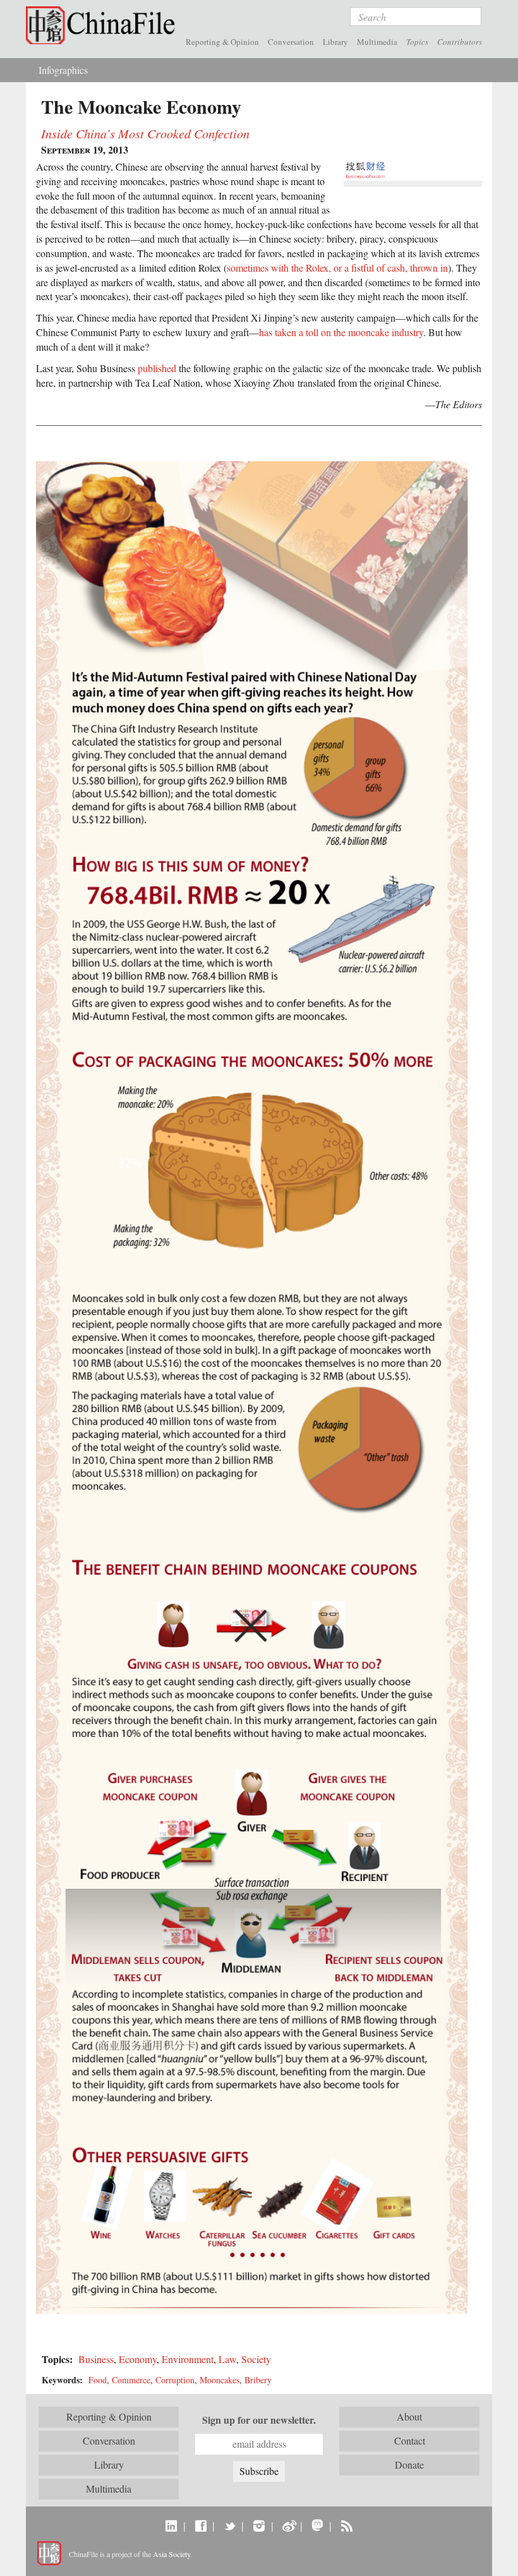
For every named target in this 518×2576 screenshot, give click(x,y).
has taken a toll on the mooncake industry (341, 332)
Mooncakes (220, 2380)
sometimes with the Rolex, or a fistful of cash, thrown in (337, 268)
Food (98, 2380)
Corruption (175, 2380)
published (157, 368)
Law (227, 2359)
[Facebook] (201, 2525)
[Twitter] (230, 2525)
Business (96, 2359)
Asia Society (172, 2554)
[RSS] (346, 2525)
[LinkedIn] (172, 2525)
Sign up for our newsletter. (259, 2420)
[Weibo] (288, 2525)
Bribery (258, 2380)
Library (335, 42)
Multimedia (377, 42)
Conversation (291, 42)
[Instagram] (259, 2525)
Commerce (131, 2380)
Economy (138, 2359)
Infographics (63, 70)
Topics (417, 42)
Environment (188, 2359)
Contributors (460, 42)
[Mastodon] (317, 2525)
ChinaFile (104, 25)
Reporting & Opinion (222, 42)
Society (256, 2359)
